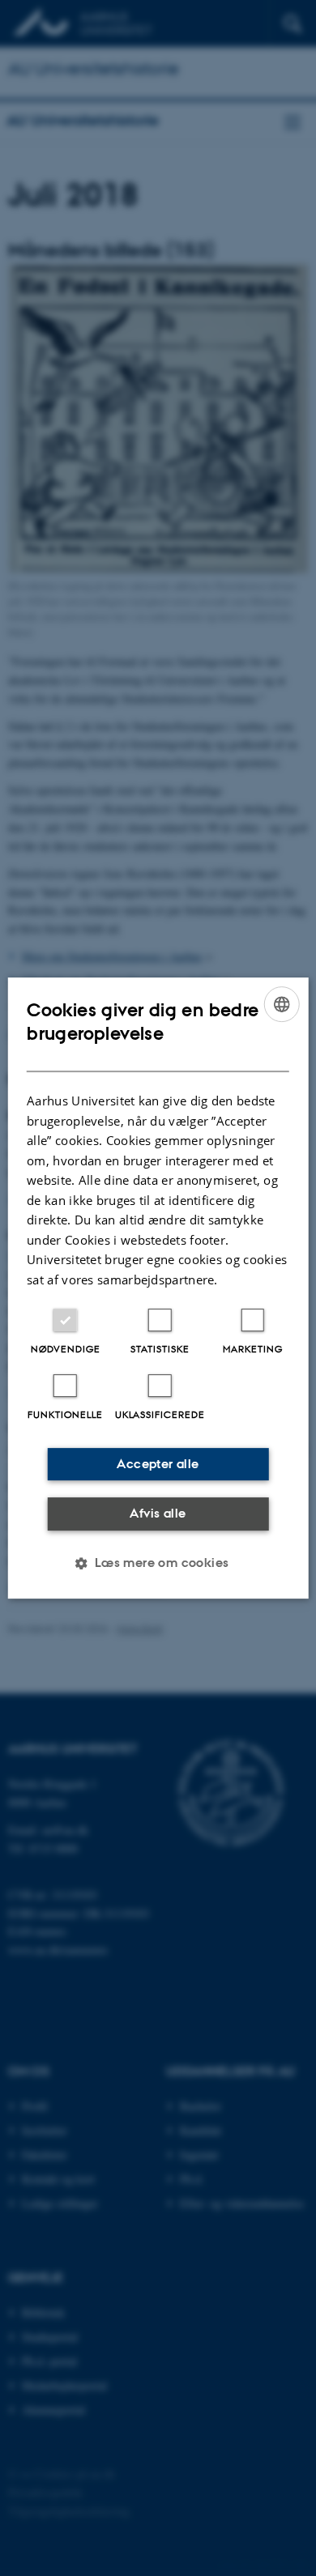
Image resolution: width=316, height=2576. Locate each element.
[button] (158, 1563)
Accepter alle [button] (158, 1464)
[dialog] (158, 1288)
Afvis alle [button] (158, 1513)
